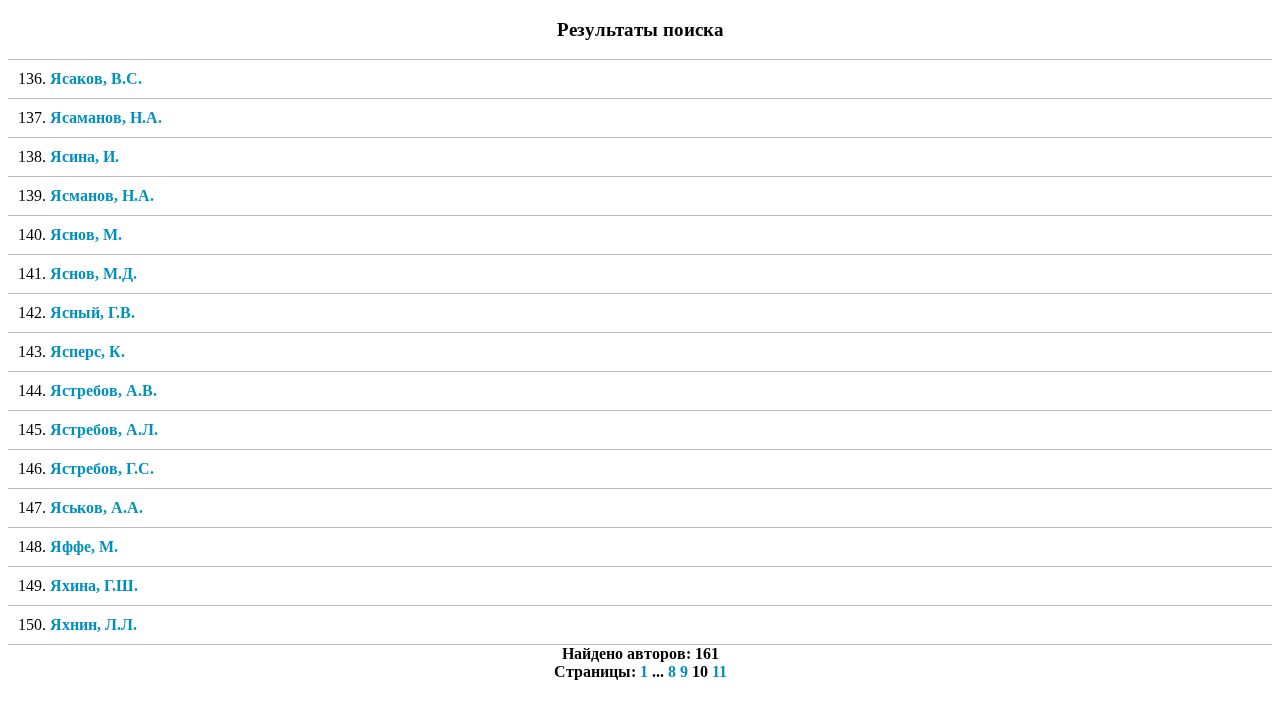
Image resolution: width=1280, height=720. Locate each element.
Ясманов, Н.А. (102, 195)
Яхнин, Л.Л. (93, 624)
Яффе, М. (84, 546)
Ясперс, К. (87, 351)
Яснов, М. (86, 234)
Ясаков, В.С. (96, 78)
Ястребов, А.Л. (104, 429)
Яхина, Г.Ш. (94, 585)
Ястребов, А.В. (103, 390)
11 (719, 671)
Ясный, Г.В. (92, 312)
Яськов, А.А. (96, 507)
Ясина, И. (84, 156)
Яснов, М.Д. (93, 273)
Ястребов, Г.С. (102, 468)
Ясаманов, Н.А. (106, 117)
